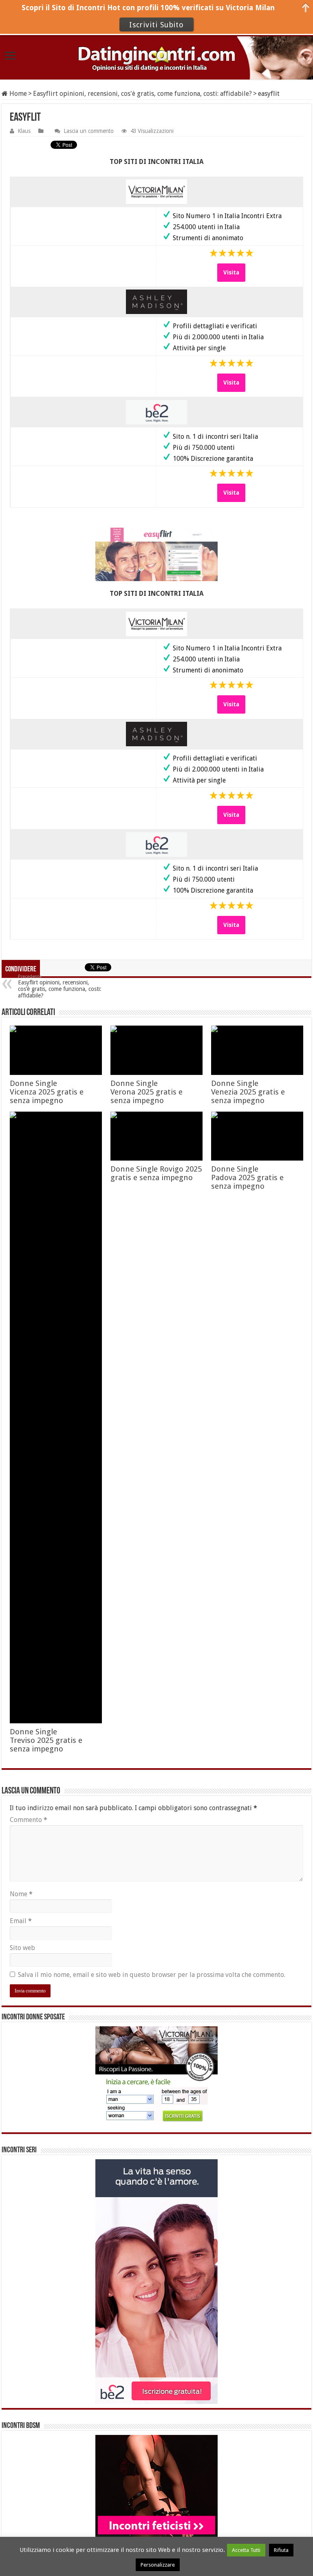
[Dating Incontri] (156, 58)
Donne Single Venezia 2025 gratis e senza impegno (248, 1092)
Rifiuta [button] (281, 2550)
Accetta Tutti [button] (246, 2550)
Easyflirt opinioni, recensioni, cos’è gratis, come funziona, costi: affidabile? (60, 986)
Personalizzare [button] (158, 2565)
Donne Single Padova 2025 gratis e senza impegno (247, 1177)
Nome (21, 1894)
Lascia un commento (89, 131)
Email (21, 1921)
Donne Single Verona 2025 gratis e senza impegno (147, 1092)
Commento (29, 1820)
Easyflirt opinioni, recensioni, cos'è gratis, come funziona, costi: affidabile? (142, 94)
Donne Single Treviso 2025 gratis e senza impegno (46, 1740)
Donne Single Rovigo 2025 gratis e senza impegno (156, 1173)
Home (17, 94)
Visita (231, 272)
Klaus (24, 131)
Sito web (22, 1948)
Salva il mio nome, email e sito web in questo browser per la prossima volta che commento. (152, 1975)
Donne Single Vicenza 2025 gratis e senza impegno (47, 1092)
